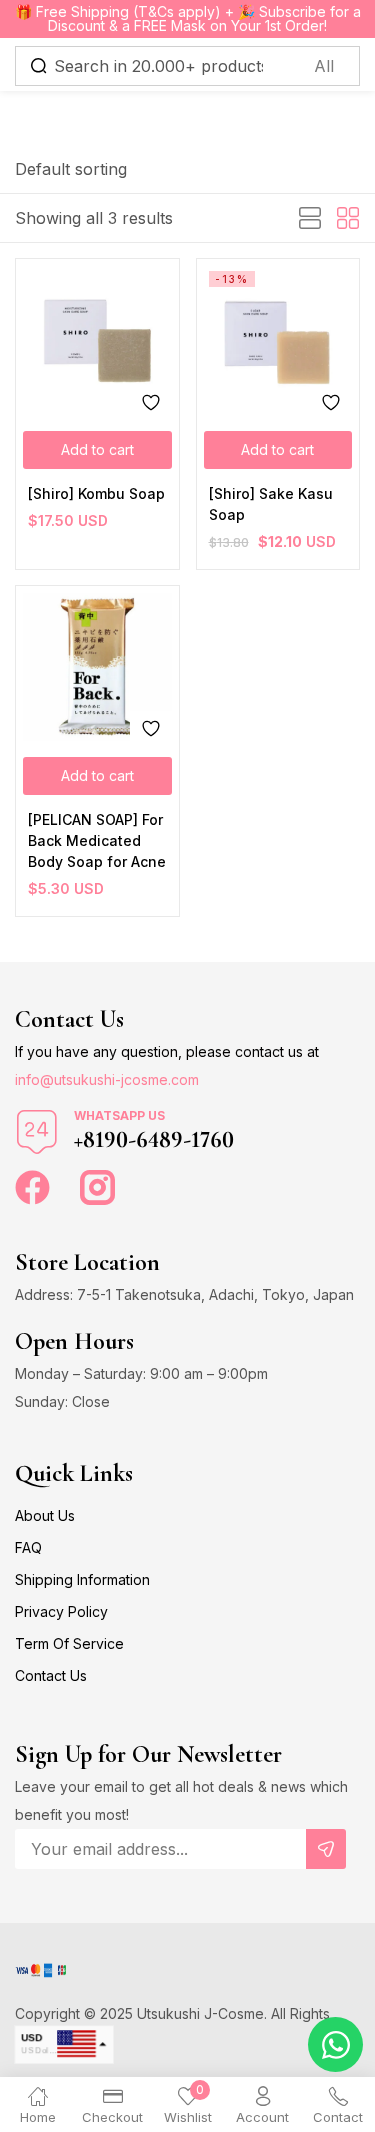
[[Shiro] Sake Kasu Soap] (278, 340)
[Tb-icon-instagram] (97, 1187)
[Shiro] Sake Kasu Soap (271, 504)
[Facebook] (32, 1187)
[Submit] (326, 1849)
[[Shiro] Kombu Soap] (97, 340)
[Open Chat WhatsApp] (335, 2044)
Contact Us (51, 1675)
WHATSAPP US (119, 1115)
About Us (45, 1515)
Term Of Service (69, 1643)
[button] (71, 169)
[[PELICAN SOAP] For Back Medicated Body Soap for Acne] (97, 667)
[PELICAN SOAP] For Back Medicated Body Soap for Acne (97, 840)
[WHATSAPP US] (37, 1132)
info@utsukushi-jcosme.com (107, 1079)
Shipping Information (82, 1579)
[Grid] (348, 219)
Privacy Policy (61, 1611)
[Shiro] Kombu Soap (96, 493)
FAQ (28, 1547)
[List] (310, 219)
